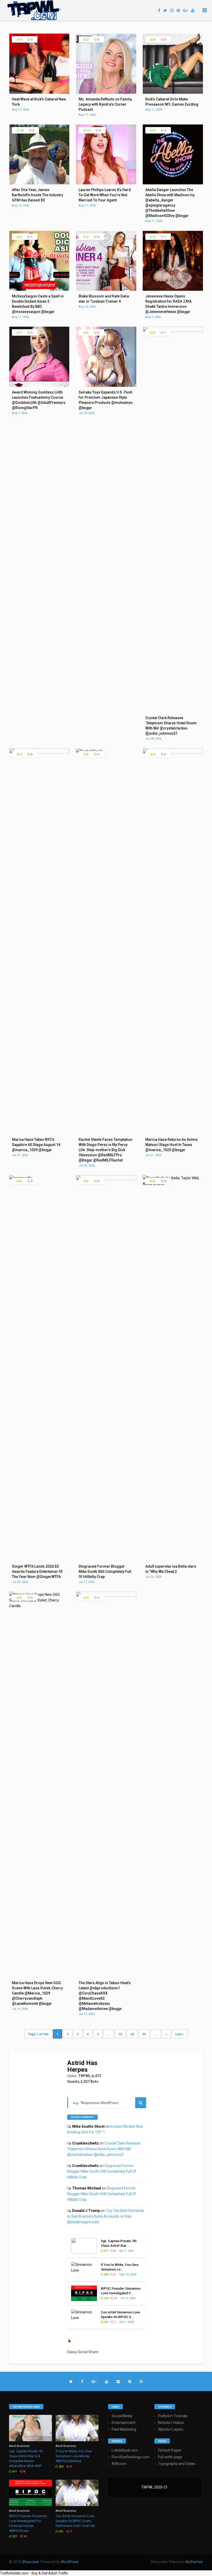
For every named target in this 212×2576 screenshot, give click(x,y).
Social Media (122, 2416)
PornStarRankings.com (131, 2457)
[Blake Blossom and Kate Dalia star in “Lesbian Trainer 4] (106, 289)
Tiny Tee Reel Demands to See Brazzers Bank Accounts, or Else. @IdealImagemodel (106, 2216)
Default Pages (170, 2450)
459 (106, 2275)
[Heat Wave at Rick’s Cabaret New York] (39, 92)
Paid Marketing (124, 2429)
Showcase (31, 2562)
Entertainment (124, 2423)
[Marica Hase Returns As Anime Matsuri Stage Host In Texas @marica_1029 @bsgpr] (173, 752)
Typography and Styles (177, 2464)
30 (144, 2034)
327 (106, 2298)
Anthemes (194, 2562)
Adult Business (19, 2446)
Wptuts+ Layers (171, 2429)
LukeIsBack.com (125, 2450)
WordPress (70, 2562)
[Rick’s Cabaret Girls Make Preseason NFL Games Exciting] (173, 92)
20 (132, 2034)
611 (106, 2251)
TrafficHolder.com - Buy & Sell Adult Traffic (34, 2573)
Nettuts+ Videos (171, 2423)
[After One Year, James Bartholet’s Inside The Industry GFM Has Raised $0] (39, 183)
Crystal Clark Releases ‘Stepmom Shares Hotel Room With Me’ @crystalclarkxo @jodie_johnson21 (104, 2149)
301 (106, 2322)
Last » (180, 2034)
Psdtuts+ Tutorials (173, 2416)
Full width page (170, 2457)
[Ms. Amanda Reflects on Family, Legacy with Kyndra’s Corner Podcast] (106, 92)
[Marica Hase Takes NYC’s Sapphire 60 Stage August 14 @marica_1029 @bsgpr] (39, 752)
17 (88, 131)
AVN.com (119, 2464)
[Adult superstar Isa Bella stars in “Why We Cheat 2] (173, 1184)
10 (21, 131)
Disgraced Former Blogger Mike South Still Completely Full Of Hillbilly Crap (102, 2171)
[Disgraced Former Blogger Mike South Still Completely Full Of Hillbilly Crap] (106, 1179)
